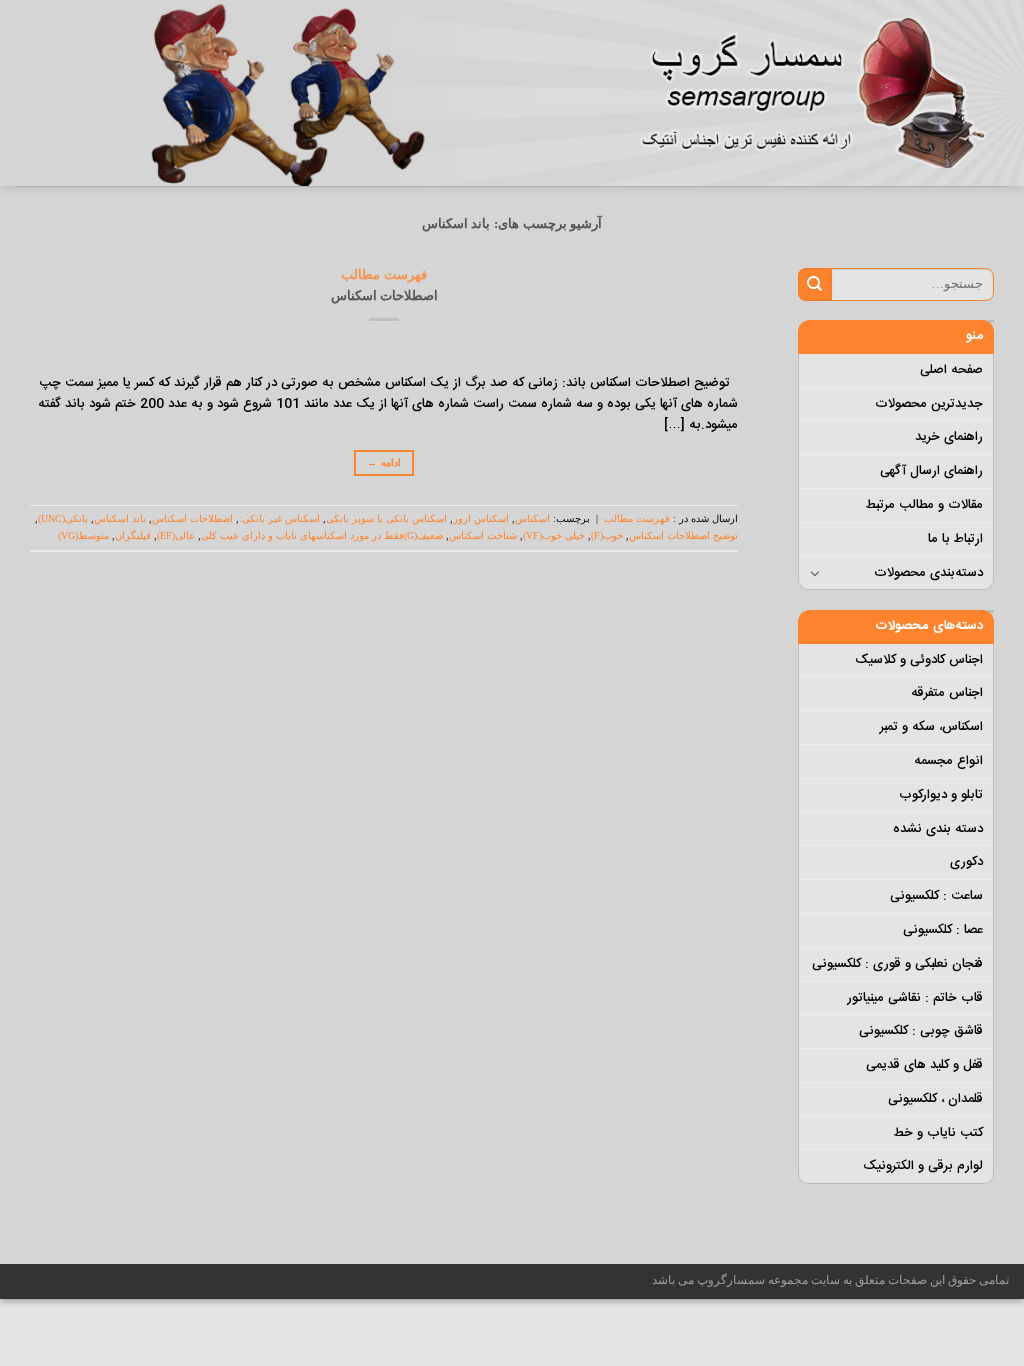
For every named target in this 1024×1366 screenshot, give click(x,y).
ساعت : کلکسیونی (936, 896)
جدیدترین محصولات (929, 404)
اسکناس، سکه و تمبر (931, 727)
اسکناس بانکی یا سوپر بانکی (386, 518)
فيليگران (133, 535)
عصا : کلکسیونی (943, 930)
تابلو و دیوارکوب (941, 795)
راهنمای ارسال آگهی (931, 471)
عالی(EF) (176, 535)
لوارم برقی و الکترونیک (923, 1166)
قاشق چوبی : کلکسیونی (921, 1031)
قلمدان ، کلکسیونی (935, 1099)
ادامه (384, 462)
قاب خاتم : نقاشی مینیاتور (915, 998)
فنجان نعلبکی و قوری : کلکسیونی (897, 964)
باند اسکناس (120, 518)
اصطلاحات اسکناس (384, 295)
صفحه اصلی (951, 370)
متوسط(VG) (83, 535)
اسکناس (532, 518)
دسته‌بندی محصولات (928, 573)
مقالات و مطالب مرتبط (924, 505)
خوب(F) (607, 535)
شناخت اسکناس (483, 535)
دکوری (966, 862)
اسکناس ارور (481, 518)
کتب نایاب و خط (938, 1133)
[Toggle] (815, 573)
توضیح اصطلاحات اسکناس (683, 535)
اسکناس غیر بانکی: (279, 518)
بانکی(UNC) (63, 518)
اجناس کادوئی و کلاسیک (919, 660)
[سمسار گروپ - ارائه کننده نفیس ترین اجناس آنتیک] (824, 93)
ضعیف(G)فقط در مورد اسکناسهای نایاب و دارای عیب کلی (322, 535)
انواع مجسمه (948, 761)
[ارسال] (814, 284)
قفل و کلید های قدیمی (924, 1065)
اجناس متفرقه (947, 693)
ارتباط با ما (955, 539)
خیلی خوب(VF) (554, 535)
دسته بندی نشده (938, 829)
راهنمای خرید (949, 437)
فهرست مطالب (384, 274)
